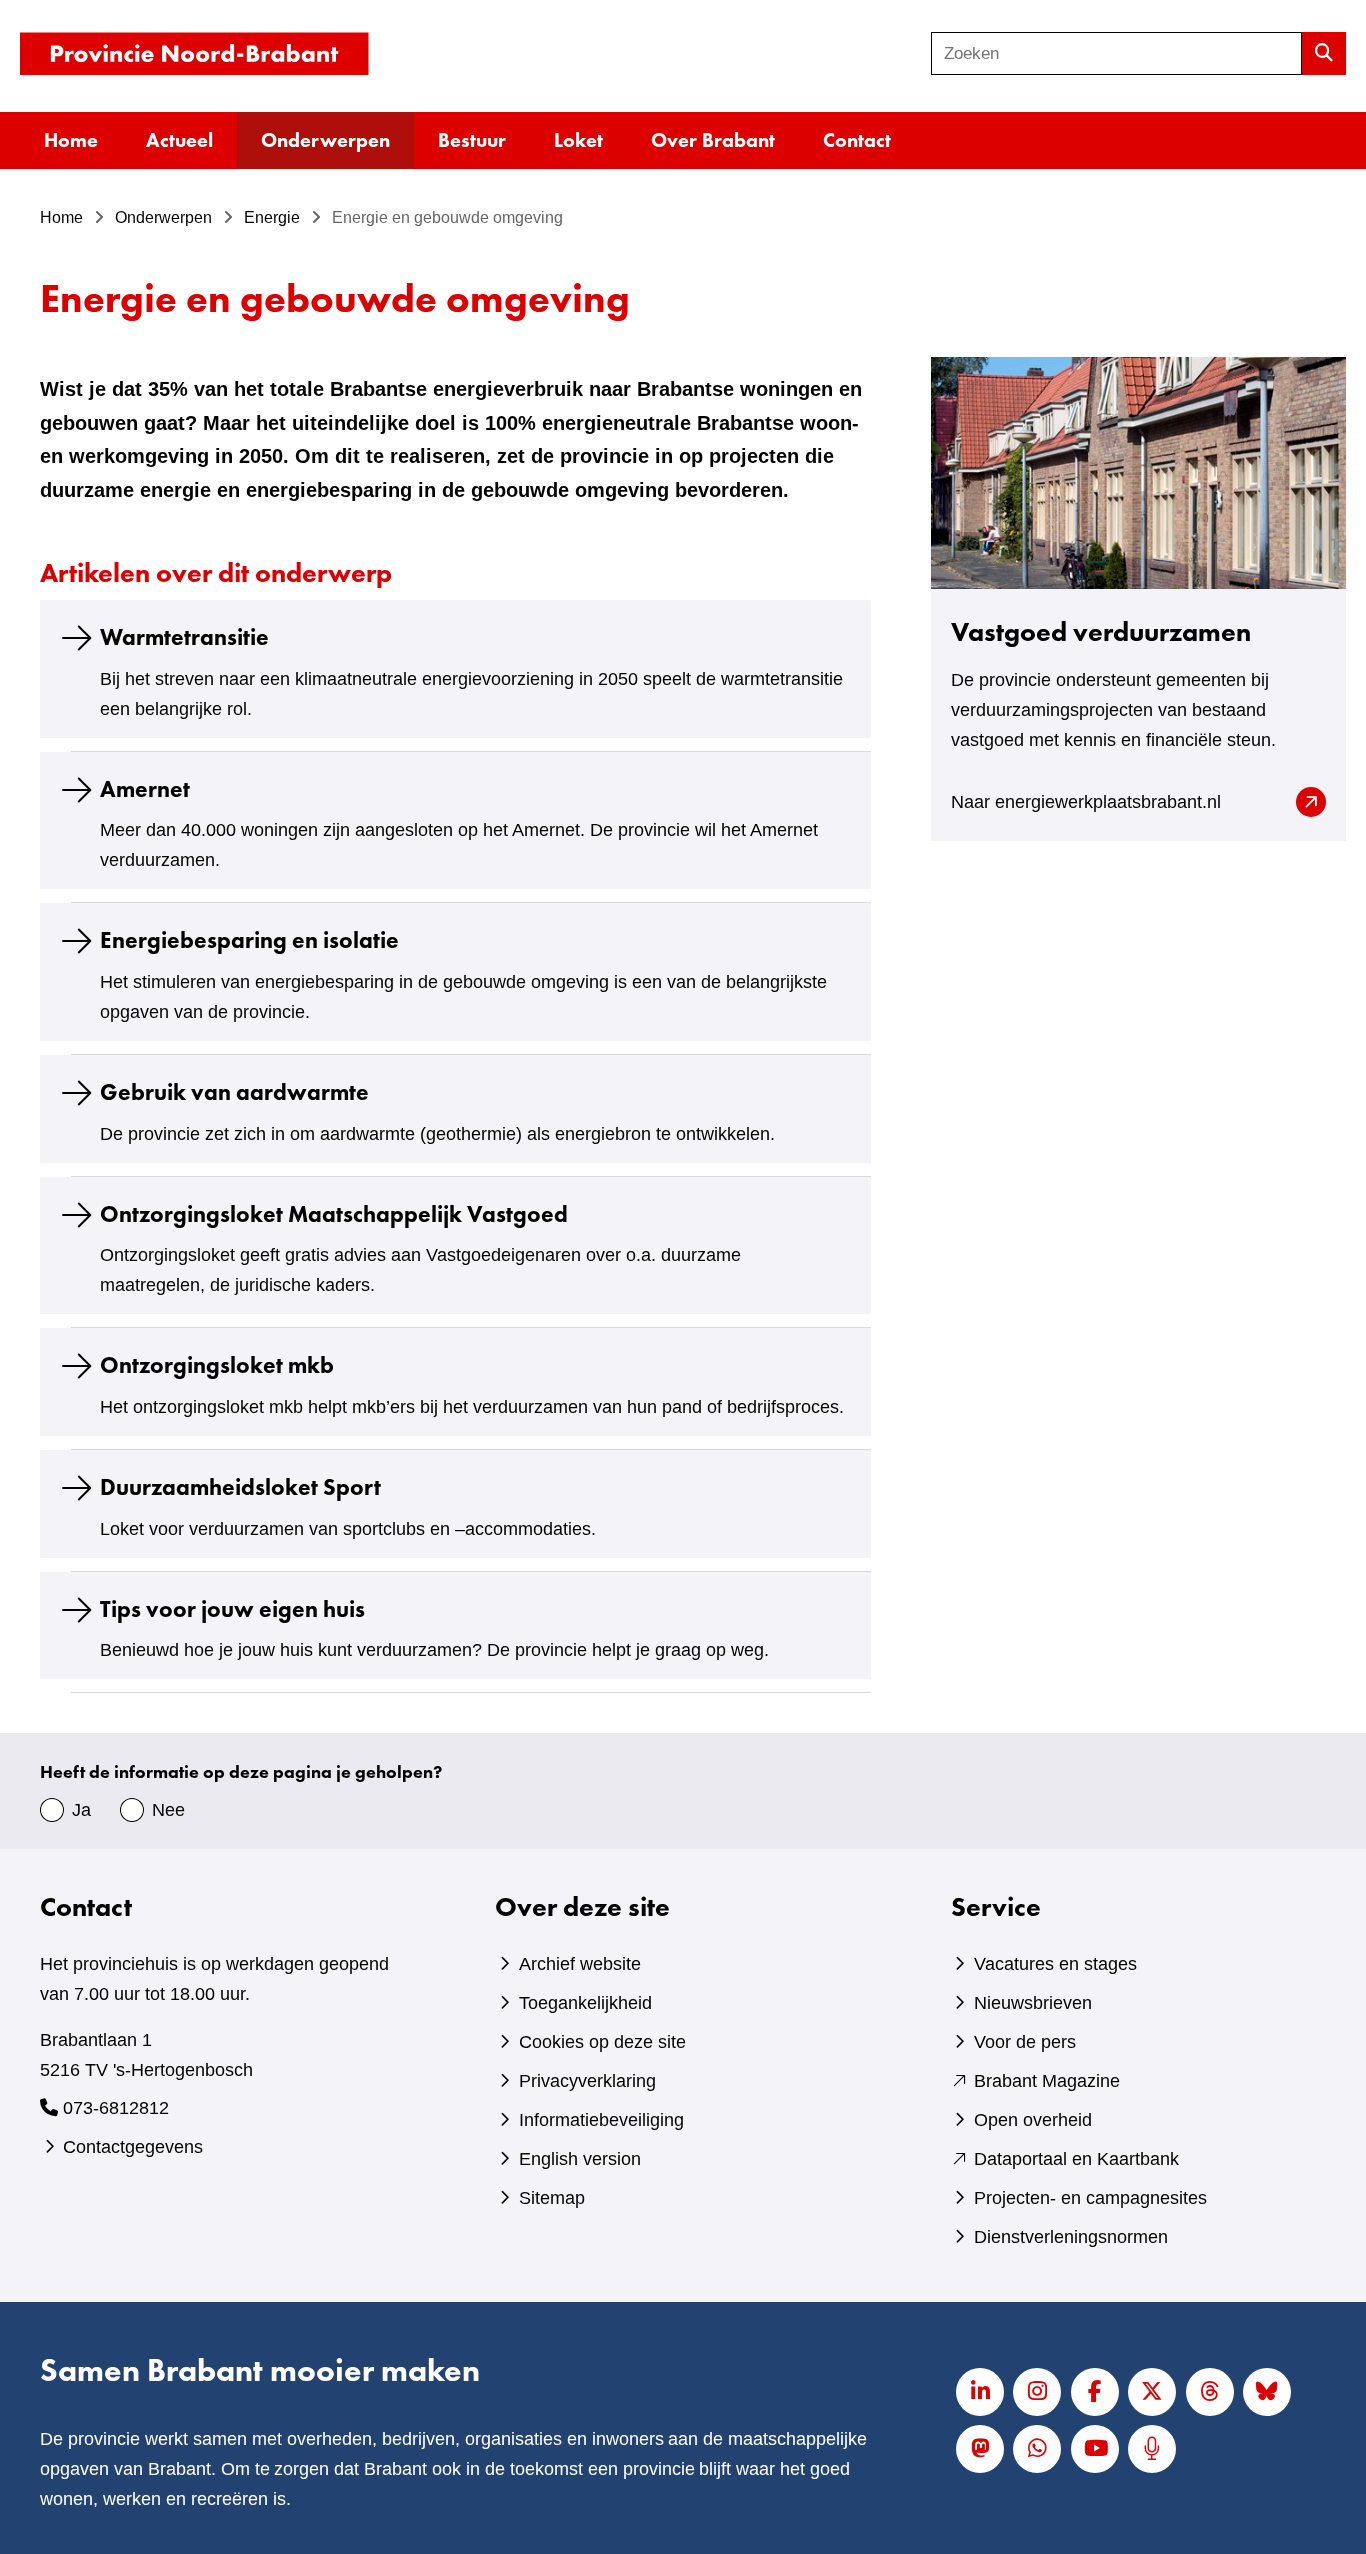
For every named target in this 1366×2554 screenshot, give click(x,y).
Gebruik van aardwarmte (234, 1093)
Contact (857, 140)
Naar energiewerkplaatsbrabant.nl (1119, 804)
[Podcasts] (1152, 2449)
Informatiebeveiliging (601, 2120)
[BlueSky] (1267, 2392)
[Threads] (1210, 2392)
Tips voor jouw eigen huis (232, 1609)
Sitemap (552, 2198)
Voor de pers (1025, 2042)
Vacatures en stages (1055, 1964)
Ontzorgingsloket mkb (217, 1366)
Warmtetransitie (184, 637)
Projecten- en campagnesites (1090, 2198)
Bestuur (472, 140)
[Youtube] (1095, 2449)
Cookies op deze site (602, 2042)
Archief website (580, 1964)
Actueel (179, 140)
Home (71, 140)
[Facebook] (1095, 2392)
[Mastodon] (980, 2449)
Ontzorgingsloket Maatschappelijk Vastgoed (334, 1214)
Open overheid (1033, 2120)
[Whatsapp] (1037, 2449)
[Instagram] (1037, 2392)
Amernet (145, 789)
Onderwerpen (325, 140)
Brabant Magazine (1047, 2081)
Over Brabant (713, 140)
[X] (1152, 2392)
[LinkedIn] (980, 2392)
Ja (81, 1810)
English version (580, 2159)
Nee (168, 1810)
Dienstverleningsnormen (1071, 2237)
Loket (578, 140)
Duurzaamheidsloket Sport (240, 1487)
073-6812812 (116, 2108)
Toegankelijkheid (585, 2003)
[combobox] (1116, 53)
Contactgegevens (133, 2147)
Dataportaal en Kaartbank (1076, 2159)
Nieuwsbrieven (1033, 2003)
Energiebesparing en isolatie (249, 941)
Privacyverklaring (587, 2081)
